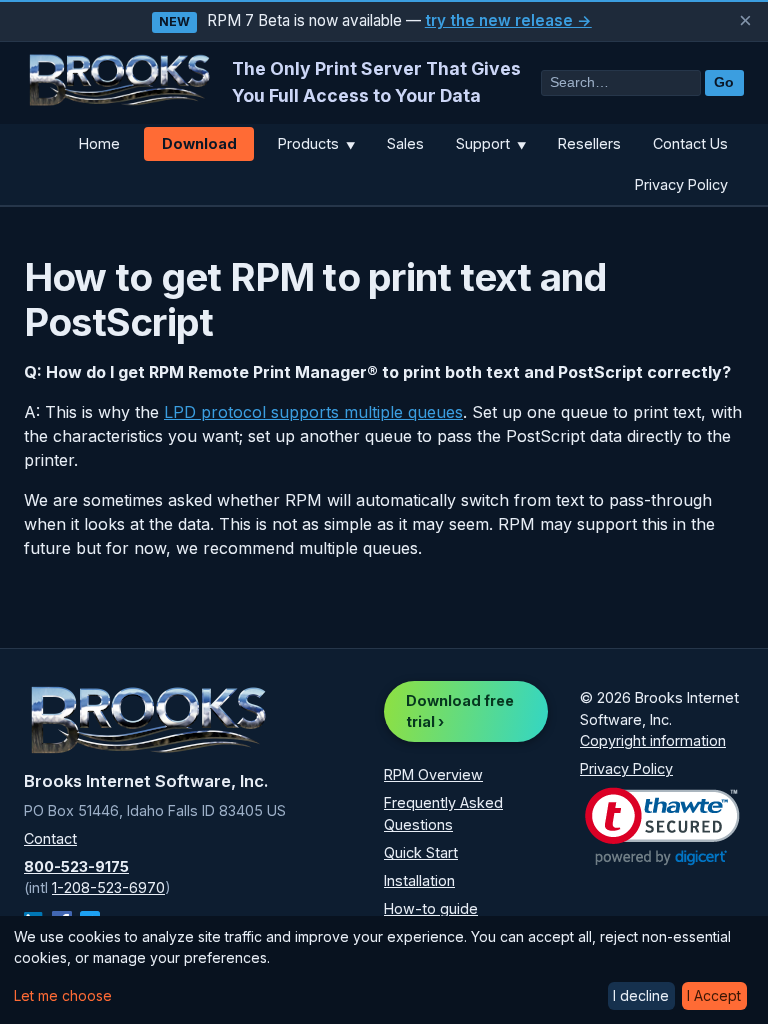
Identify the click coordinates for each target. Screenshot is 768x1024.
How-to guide (431, 908)
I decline (641, 995)
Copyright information (653, 740)
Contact (50, 838)
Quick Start (421, 852)
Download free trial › (460, 711)
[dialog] (384, 970)
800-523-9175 (76, 866)
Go (724, 82)
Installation (419, 880)
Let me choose (63, 995)
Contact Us (690, 143)
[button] (662, 826)
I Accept (714, 995)
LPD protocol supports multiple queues (313, 412)
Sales (405, 143)
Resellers (589, 143)
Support (491, 143)
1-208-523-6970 (108, 887)
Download (199, 143)
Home (99, 143)
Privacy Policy (681, 184)
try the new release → (508, 20)
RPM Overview (433, 774)
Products (316, 143)
